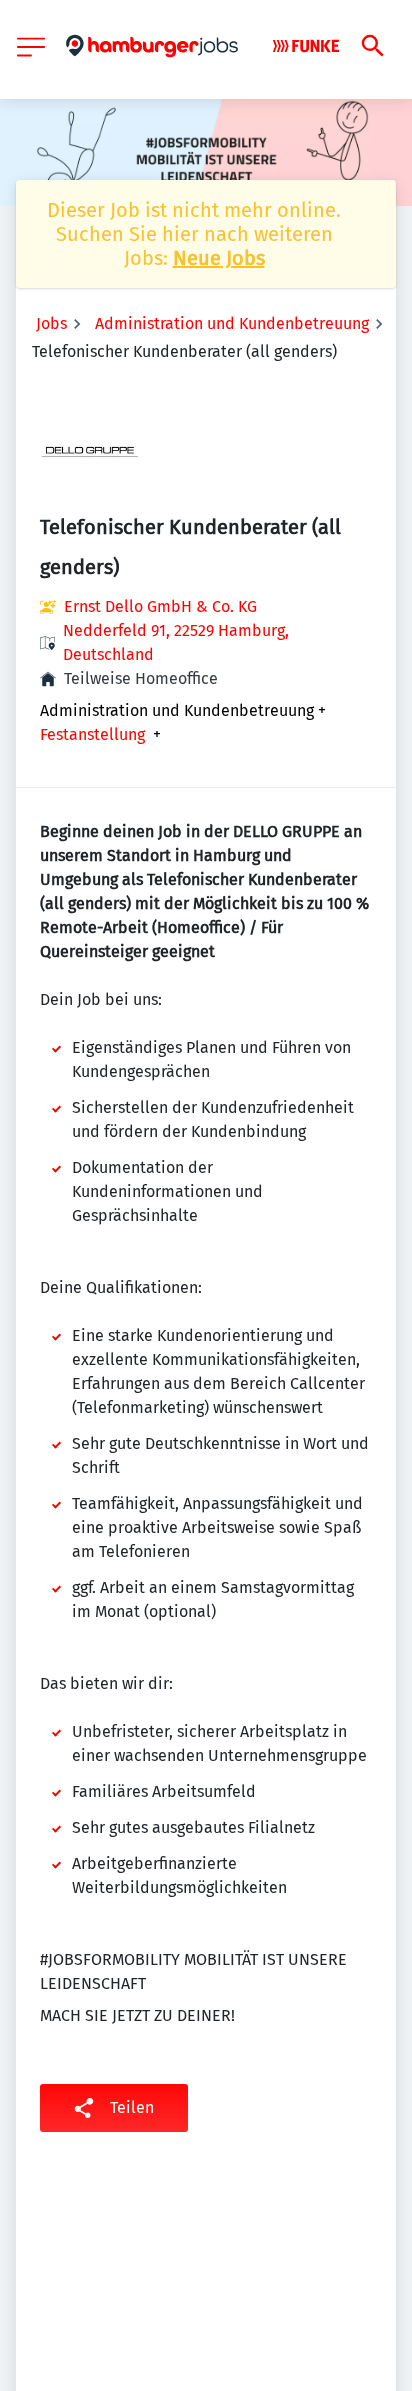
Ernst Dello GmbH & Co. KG (160, 606)
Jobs (51, 323)
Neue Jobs (219, 258)
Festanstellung (92, 735)
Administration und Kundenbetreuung (232, 323)
